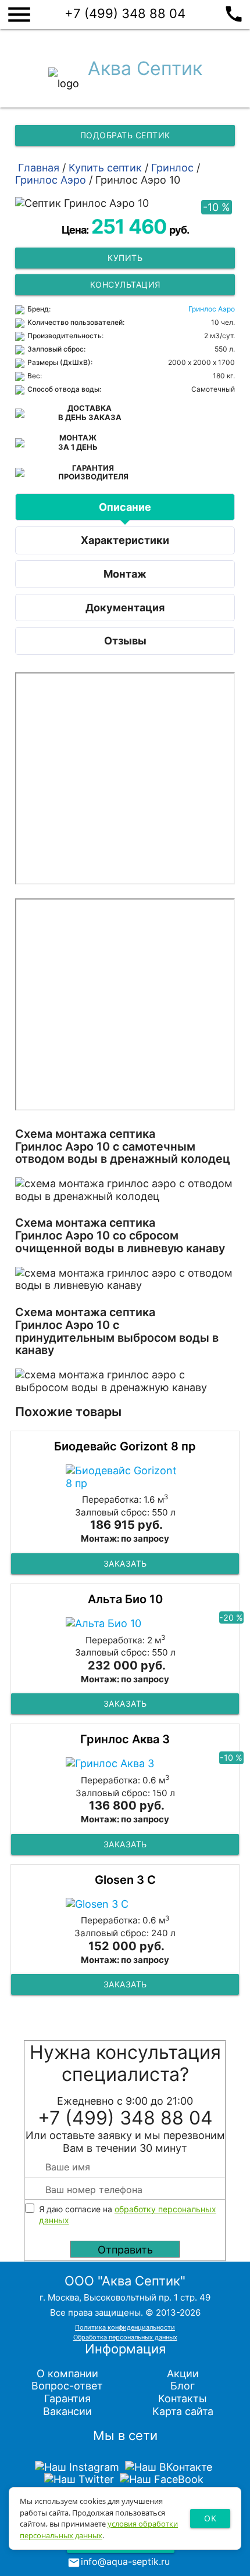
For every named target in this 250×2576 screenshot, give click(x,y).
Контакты (183, 2398)
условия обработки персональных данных (99, 2530)
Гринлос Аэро (212, 309)
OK (210, 2518)
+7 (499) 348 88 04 (154, 12)
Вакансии (67, 2411)
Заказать (125, 1563)
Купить (125, 258)
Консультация (125, 284)
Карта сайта (183, 2411)
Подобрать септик (125, 135)
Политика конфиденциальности (125, 2327)
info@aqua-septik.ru (125, 2561)
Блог (183, 2386)
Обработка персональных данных (125, 2337)
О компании (67, 2373)
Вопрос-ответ (67, 2386)
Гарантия (67, 2398)
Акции (183, 2373)
